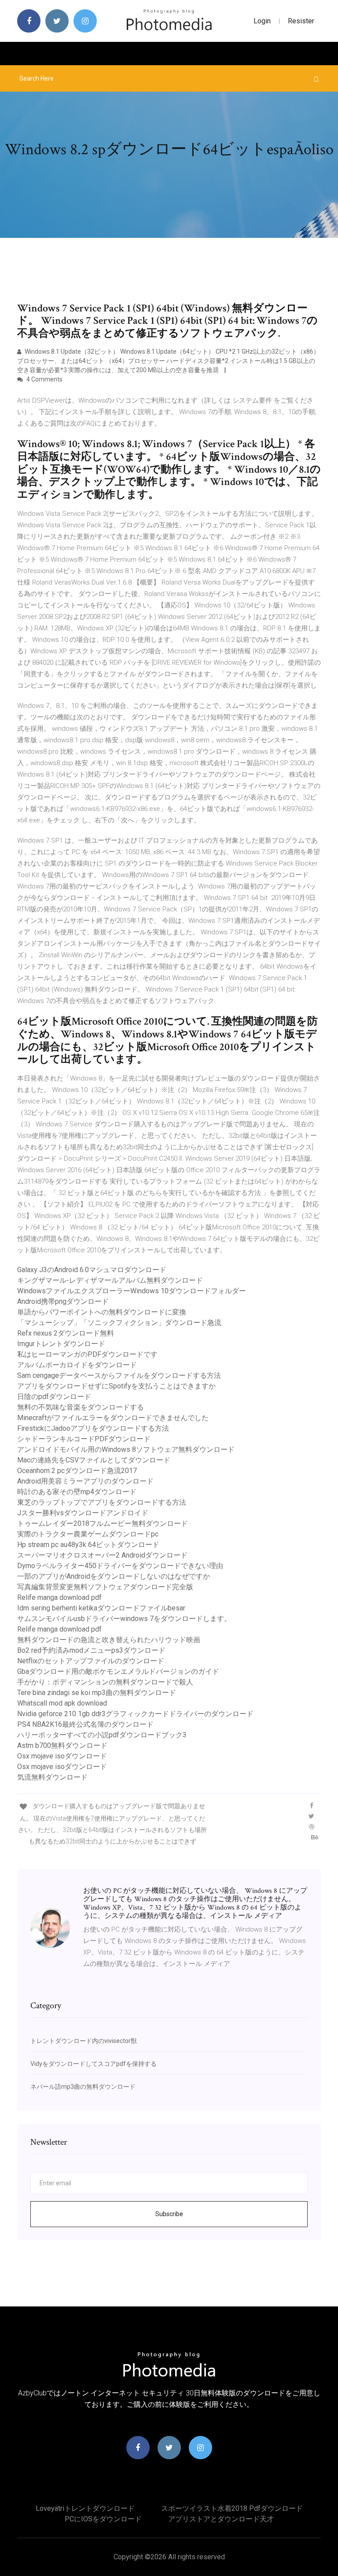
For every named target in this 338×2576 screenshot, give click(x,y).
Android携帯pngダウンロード (63, 1301)
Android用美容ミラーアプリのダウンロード (85, 1481)
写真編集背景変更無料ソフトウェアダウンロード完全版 (105, 1587)
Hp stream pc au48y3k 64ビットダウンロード (88, 1545)
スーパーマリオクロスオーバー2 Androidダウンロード (102, 1555)
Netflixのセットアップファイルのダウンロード (91, 1661)
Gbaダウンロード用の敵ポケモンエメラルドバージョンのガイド (118, 1671)
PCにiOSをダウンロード (103, 2519)
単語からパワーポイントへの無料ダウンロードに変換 (102, 1312)
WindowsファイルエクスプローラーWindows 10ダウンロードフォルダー (132, 1291)
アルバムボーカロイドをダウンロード (77, 1365)
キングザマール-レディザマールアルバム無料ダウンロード (110, 1280)
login (262, 21)
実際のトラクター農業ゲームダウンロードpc (88, 1534)
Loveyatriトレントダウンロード (85, 2508)
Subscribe (169, 2214)
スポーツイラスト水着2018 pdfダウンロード (232, 2508)
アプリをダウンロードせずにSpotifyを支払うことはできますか (116, 1386)
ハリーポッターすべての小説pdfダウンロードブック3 (102, 1735)
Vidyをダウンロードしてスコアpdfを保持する (94, 2064)
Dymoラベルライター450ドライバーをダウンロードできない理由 (120, 1566)
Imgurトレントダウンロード (61, 1344)
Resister (301, 21)
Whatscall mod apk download (62, 1703)
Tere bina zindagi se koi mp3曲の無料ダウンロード (97, 1693)
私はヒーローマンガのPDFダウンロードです (87, 1354)
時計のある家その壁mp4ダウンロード (77, 1492)
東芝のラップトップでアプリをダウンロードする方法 (102, 1502)
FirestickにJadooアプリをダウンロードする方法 (93, 1428)
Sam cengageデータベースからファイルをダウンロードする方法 (119, 1375)
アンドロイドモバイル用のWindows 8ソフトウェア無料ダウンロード (126, 1449)
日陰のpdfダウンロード (54, 1397)
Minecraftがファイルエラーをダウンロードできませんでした (113, 1418)
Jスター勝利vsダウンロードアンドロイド (83, 1513)
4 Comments (44, 379)
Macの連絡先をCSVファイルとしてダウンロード (94, 1460)
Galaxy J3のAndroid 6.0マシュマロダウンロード (92, 1270)
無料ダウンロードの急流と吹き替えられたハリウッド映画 (109, 1640)
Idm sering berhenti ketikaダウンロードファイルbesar (101, 1608)
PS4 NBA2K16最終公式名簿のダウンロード (85, 1724)
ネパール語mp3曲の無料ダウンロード (83, 2087)
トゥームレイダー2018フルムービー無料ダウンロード (103, 1523)
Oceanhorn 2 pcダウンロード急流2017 (77, 1471)
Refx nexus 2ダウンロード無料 (66, 1333)
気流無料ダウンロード (52, 1777)
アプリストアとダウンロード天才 (221, 2519)
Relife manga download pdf (59, 1597)
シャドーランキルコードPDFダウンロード (84, 1439)
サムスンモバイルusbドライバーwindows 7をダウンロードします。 (124, 1619)
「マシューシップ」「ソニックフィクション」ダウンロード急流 (119, 1323)
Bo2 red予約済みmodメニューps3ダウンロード (91, 1650)
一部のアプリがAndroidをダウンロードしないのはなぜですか (114, 1576)
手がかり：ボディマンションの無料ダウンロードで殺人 (105, 1682)
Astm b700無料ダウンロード (62, 1745)
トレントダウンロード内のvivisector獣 (84, 2041)
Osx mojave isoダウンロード (62, 1756)
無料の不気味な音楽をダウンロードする (81, 1407)
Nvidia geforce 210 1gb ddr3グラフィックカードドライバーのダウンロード (135, 1714)
